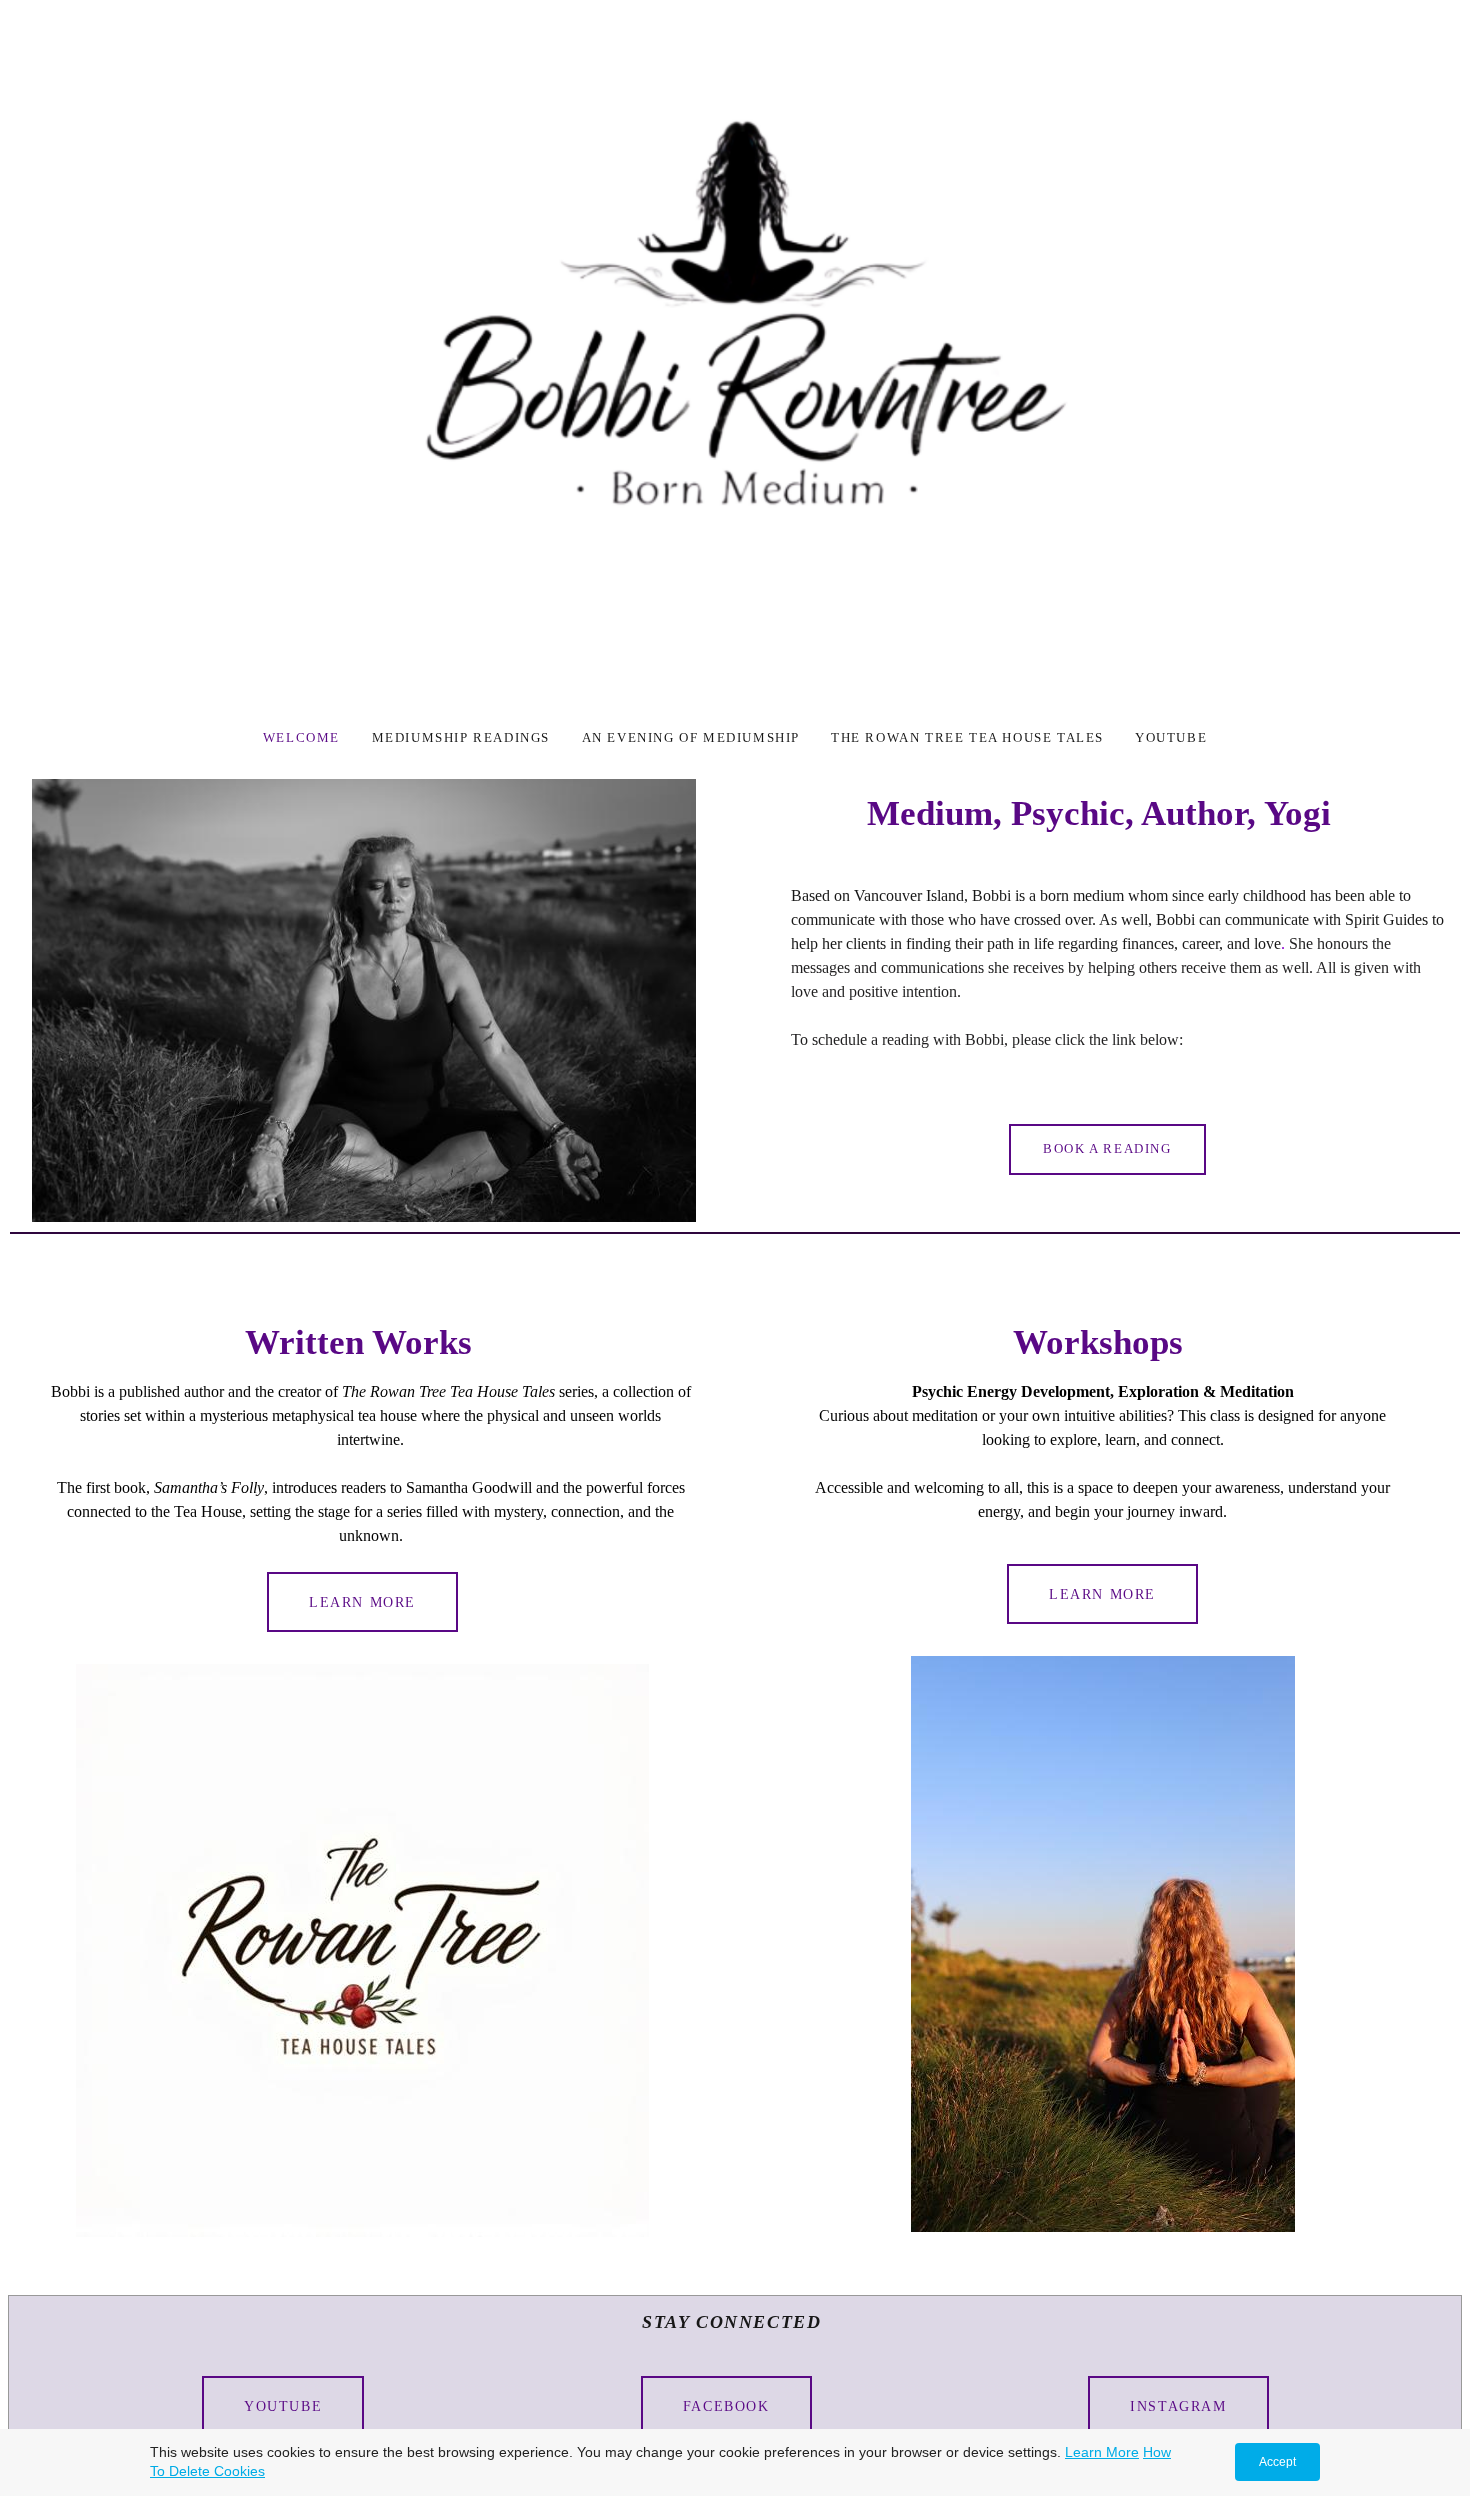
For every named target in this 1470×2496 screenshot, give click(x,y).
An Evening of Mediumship (691, 738)
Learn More (362, 1602)
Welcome (304, 738)
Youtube (1171, 738)
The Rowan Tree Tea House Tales (967, 738)
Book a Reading (1107, 1149)
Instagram (1178, 2406)
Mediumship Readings (463, 738)
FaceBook (726, 2406)
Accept (1277, 2462)
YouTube (283, 2406)
